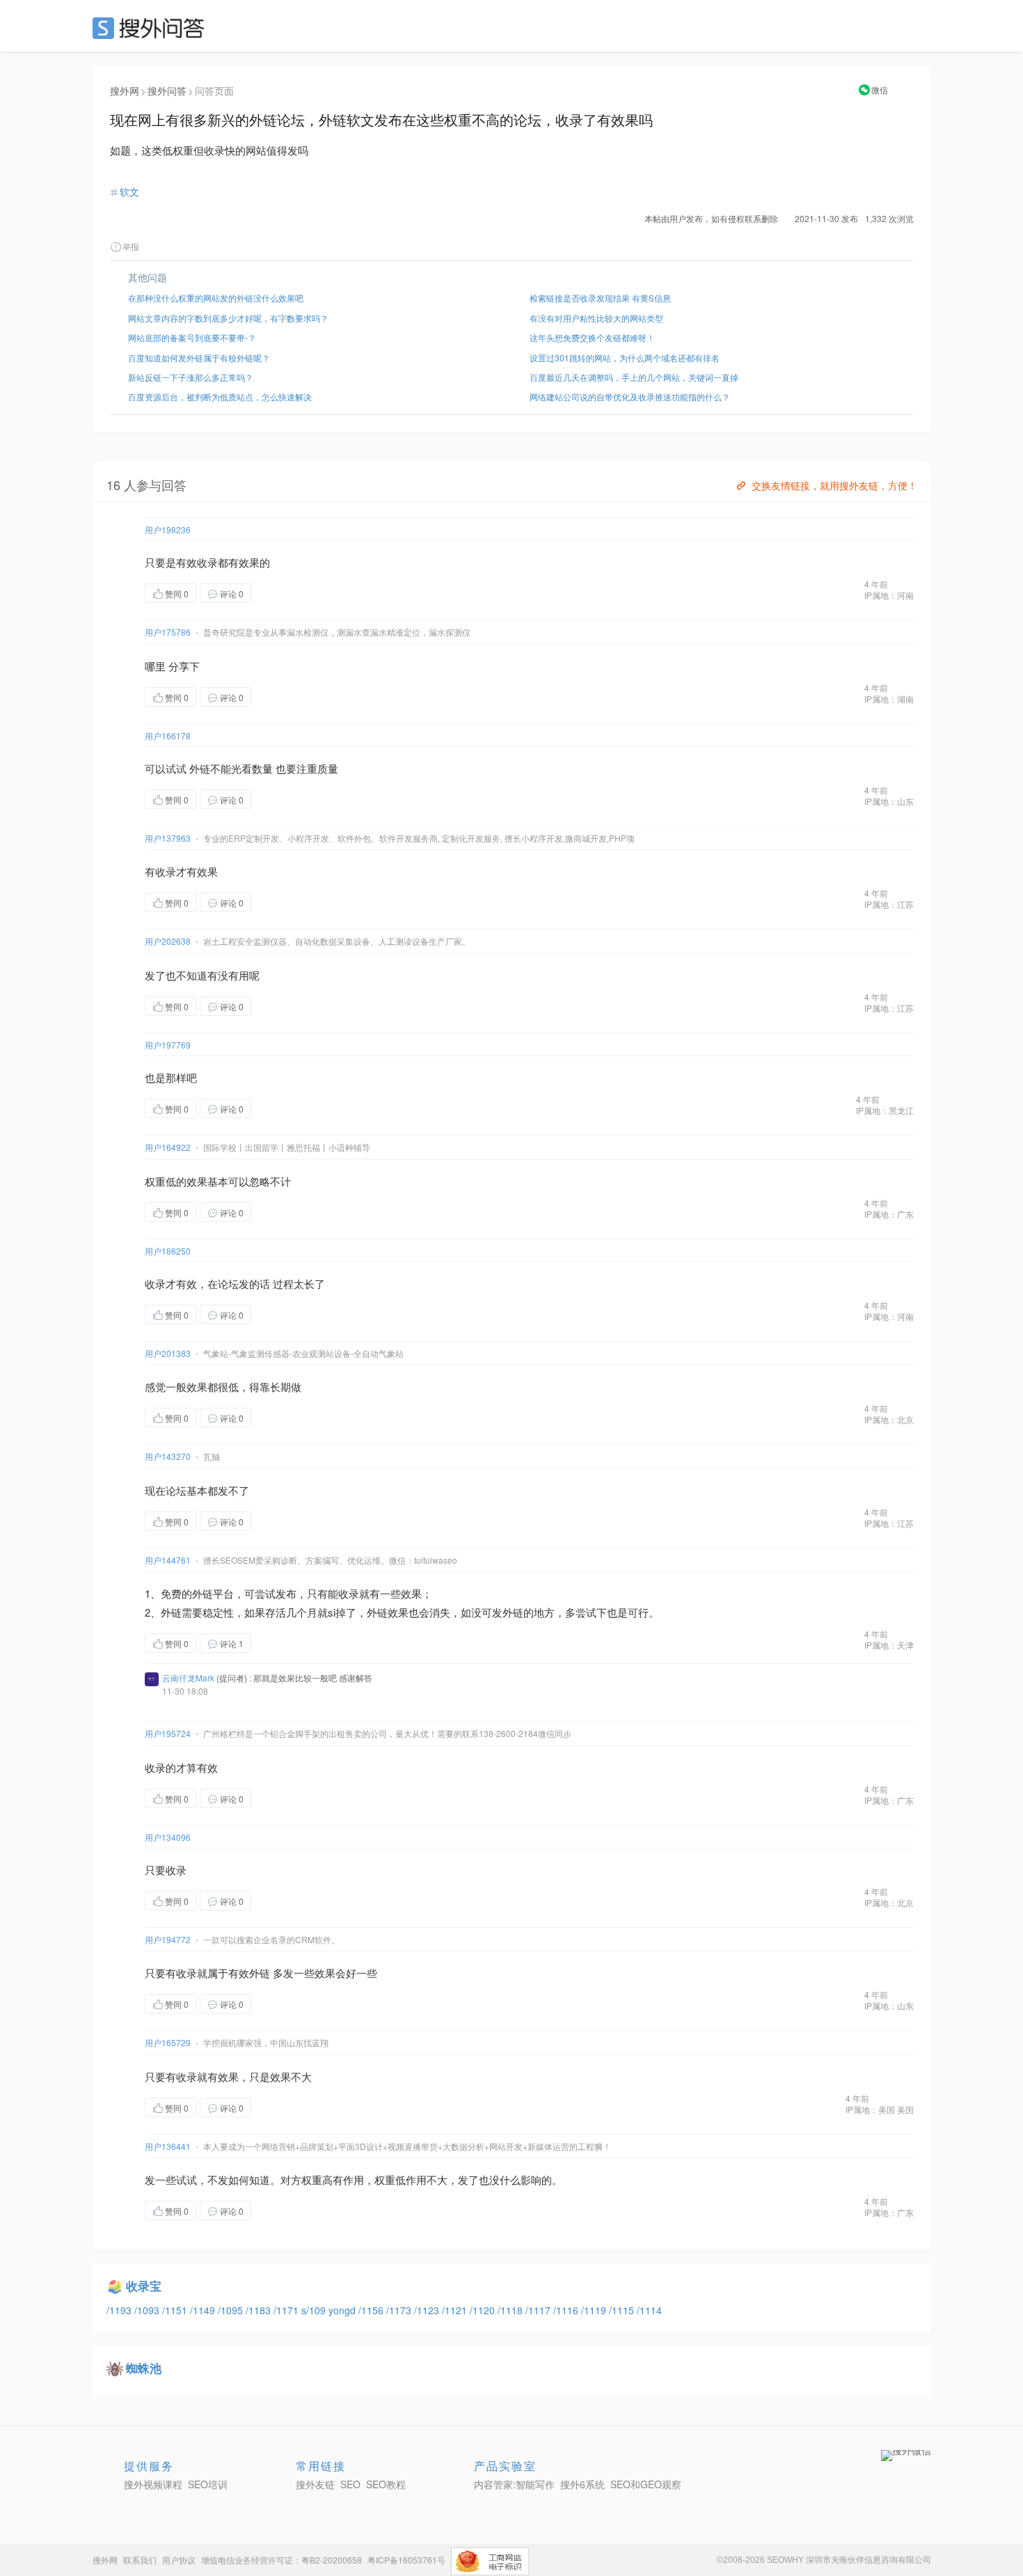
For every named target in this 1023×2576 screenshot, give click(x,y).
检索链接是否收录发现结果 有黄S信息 (600, 298)
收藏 (279, 593)
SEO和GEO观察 (646, 2484)
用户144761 (168, 1560)
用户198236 (168, 529)
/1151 (176, 2310)
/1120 (484, 2310)
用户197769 (168, 1045)
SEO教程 (386, 2484)
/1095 (232, 2310)
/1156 (372, 2310)
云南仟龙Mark (188, 1678)
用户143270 (168, 1456)
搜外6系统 (582, 2484)
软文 (129, 191)
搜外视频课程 (153, 2484)
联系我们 (140, 2560)
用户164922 (168, 1147)
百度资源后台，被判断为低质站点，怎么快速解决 (220, 396)
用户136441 (168, 2146)
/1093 (148, 2310)
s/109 (315, 2310)
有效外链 (249, 1973)
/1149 (204, 2310)
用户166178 (168, 736)
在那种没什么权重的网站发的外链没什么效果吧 (216, 298)
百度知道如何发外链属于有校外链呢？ (199, 358)
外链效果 (388, 1612)
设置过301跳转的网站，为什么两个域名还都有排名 (625, 358)
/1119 (595, 2310)
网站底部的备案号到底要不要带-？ (192, 337)
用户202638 (168, 941)
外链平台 (213, 1593)
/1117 (539, 2310)
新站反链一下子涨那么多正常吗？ (191, 377)
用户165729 (168, 2042)
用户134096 (168, 1837)
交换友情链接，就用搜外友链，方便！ (834, 485)
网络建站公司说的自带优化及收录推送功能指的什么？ (630, 396)
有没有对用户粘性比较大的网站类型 (596, 318)
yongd (343, 2310)
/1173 (400, 2310)
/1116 (567, 2310)
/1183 (260, 2310)
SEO (152, 28)
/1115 (623, 2310)
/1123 (428, 2310)
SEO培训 (208, 2484)
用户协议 (179, 2560)
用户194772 (168, 1939)
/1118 (511, 2310)
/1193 (120, 2310)
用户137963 (168, 838)
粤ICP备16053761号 (406, 2560)
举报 (131, 246)
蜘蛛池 (144, 2368)
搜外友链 (315, 2484)
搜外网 (125, 91)
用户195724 (168, 1733)
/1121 (456, 2310)
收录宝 (144, 2286)
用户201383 (168, 1353)
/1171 (287, 2310)
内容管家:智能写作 (514, 2484)
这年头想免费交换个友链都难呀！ (592, 337)
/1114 (649, 2310)
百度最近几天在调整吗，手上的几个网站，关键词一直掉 (634, 377)
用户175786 (168, 632)
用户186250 (168, 1251)
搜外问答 (167, 91)
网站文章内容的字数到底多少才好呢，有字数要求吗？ (228, 318)
